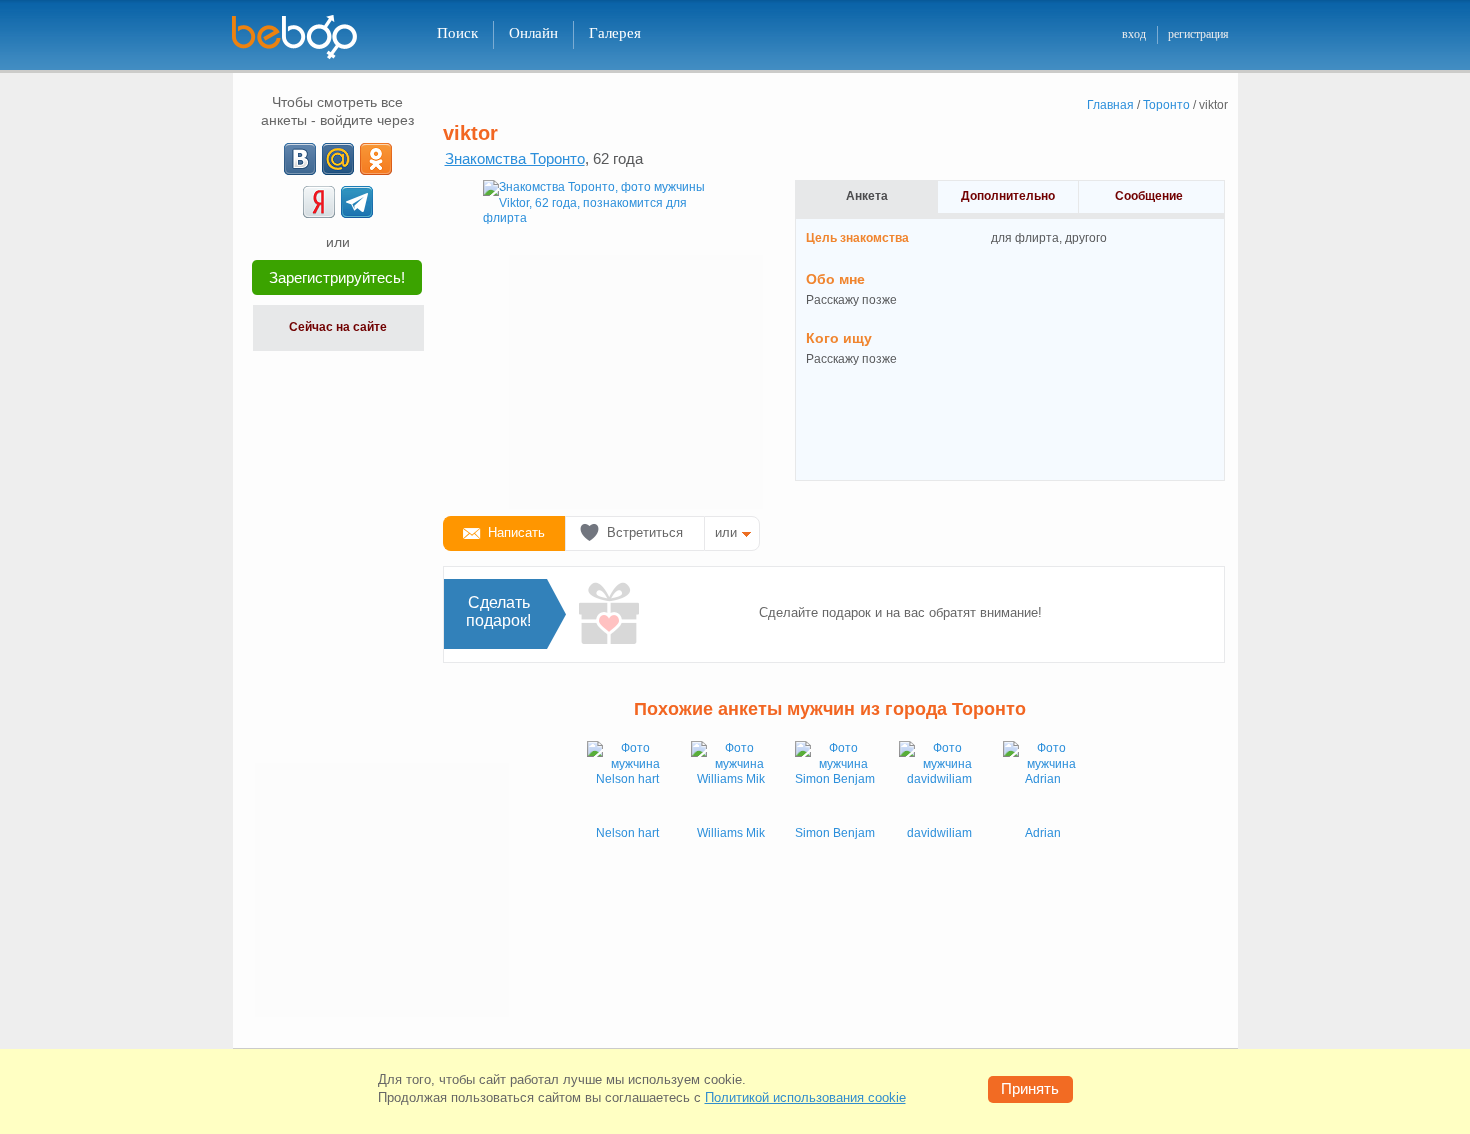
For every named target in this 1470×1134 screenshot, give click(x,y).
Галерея (615, 33)
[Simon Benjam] (835, 781)
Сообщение (1149, 196)
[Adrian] (1043, 781)
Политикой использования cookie (805, 1097)
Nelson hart (627, 833)
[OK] (376, 159)
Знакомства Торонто (515, 158)
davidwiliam (939, 833)
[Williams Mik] (731, 781)
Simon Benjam (835, 833)
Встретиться (645, 532)
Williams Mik (731, 833)
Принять (1030, 1088)
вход (1134, 34)
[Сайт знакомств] (307, 37)
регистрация (1198, 34)
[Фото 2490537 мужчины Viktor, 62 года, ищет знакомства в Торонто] (603, 340)
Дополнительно (1008, 196)
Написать (516, 532)
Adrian (1043, 833)
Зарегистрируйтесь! (337, 277)
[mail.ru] (338, 159)
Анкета (867, 196)
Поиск (457, 33)
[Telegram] (357, 202)
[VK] (300, 159)
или (726, 532)
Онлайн (533, 33)
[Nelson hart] (627, 781)
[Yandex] (319, 202)
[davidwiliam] (939, 781)
